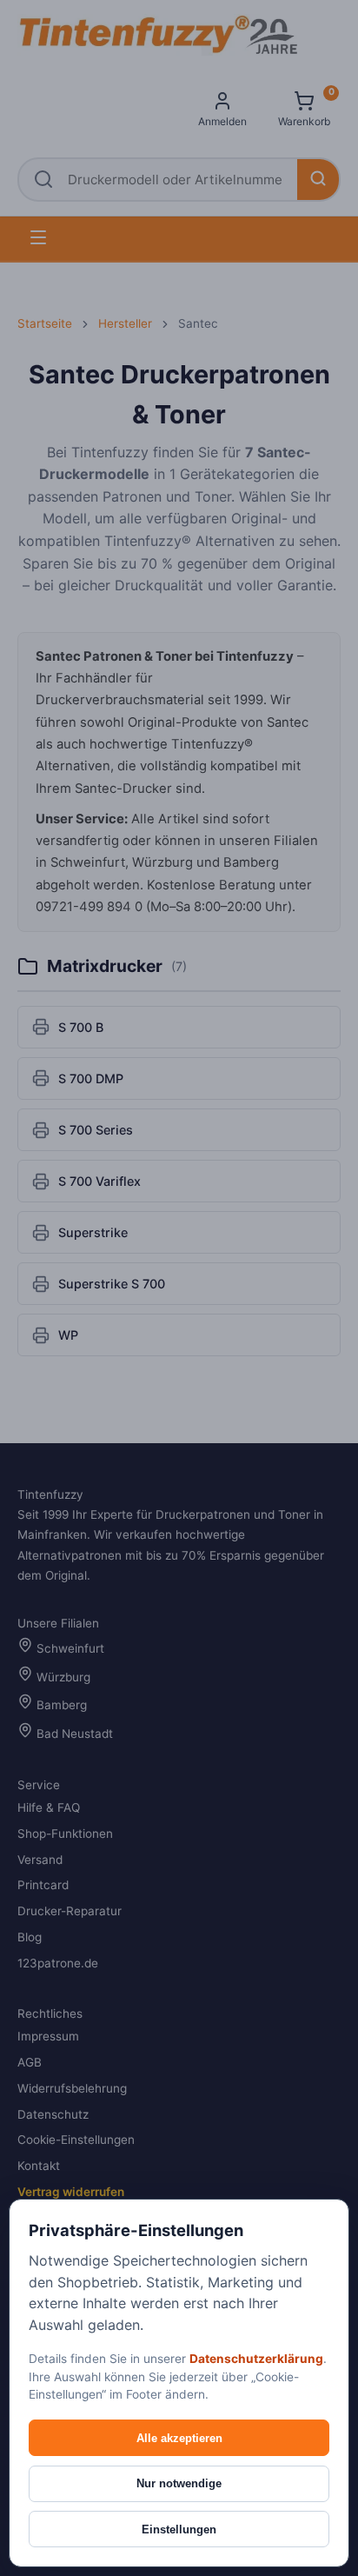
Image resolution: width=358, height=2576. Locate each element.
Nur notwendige (179, 2483)
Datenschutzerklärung (256, 2359)
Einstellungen (179, 2529)
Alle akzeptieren (179, 2438)
